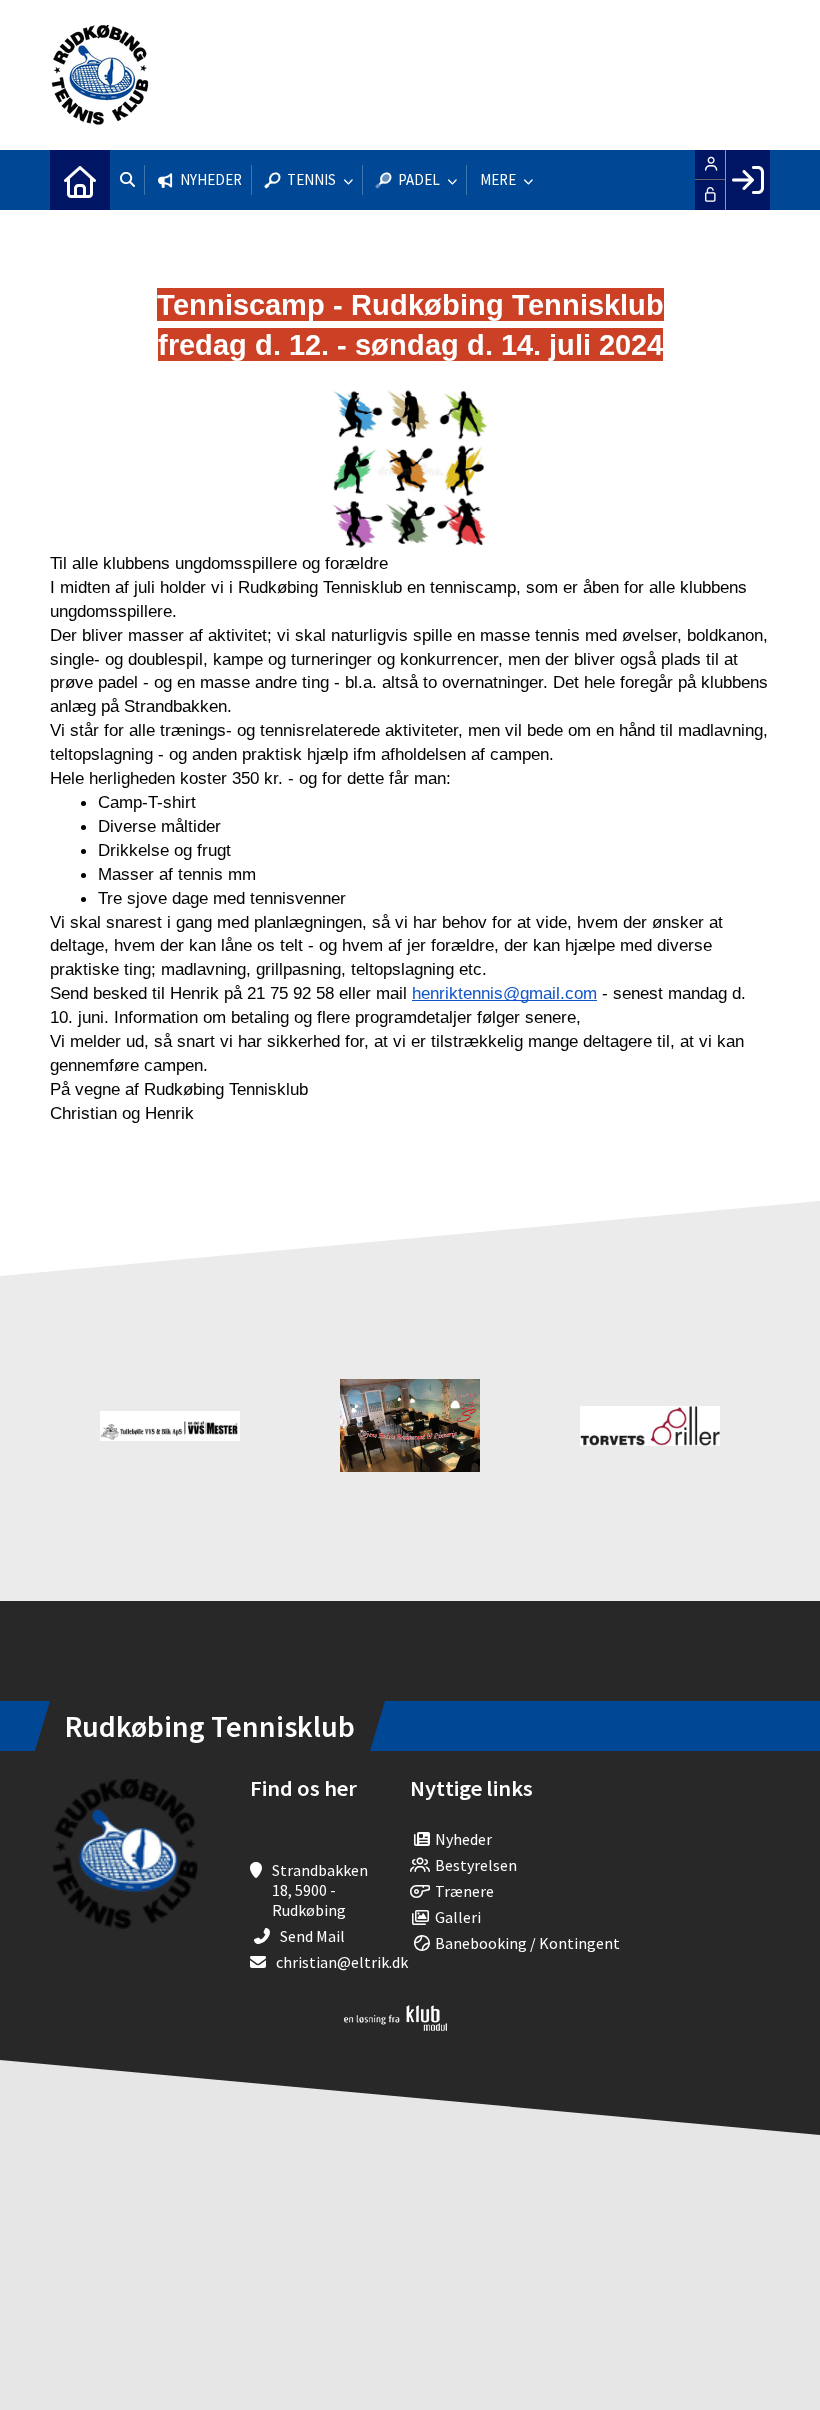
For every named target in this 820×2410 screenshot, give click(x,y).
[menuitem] (80, 180)
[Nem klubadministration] (395, 2025)
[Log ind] (747, 180)
